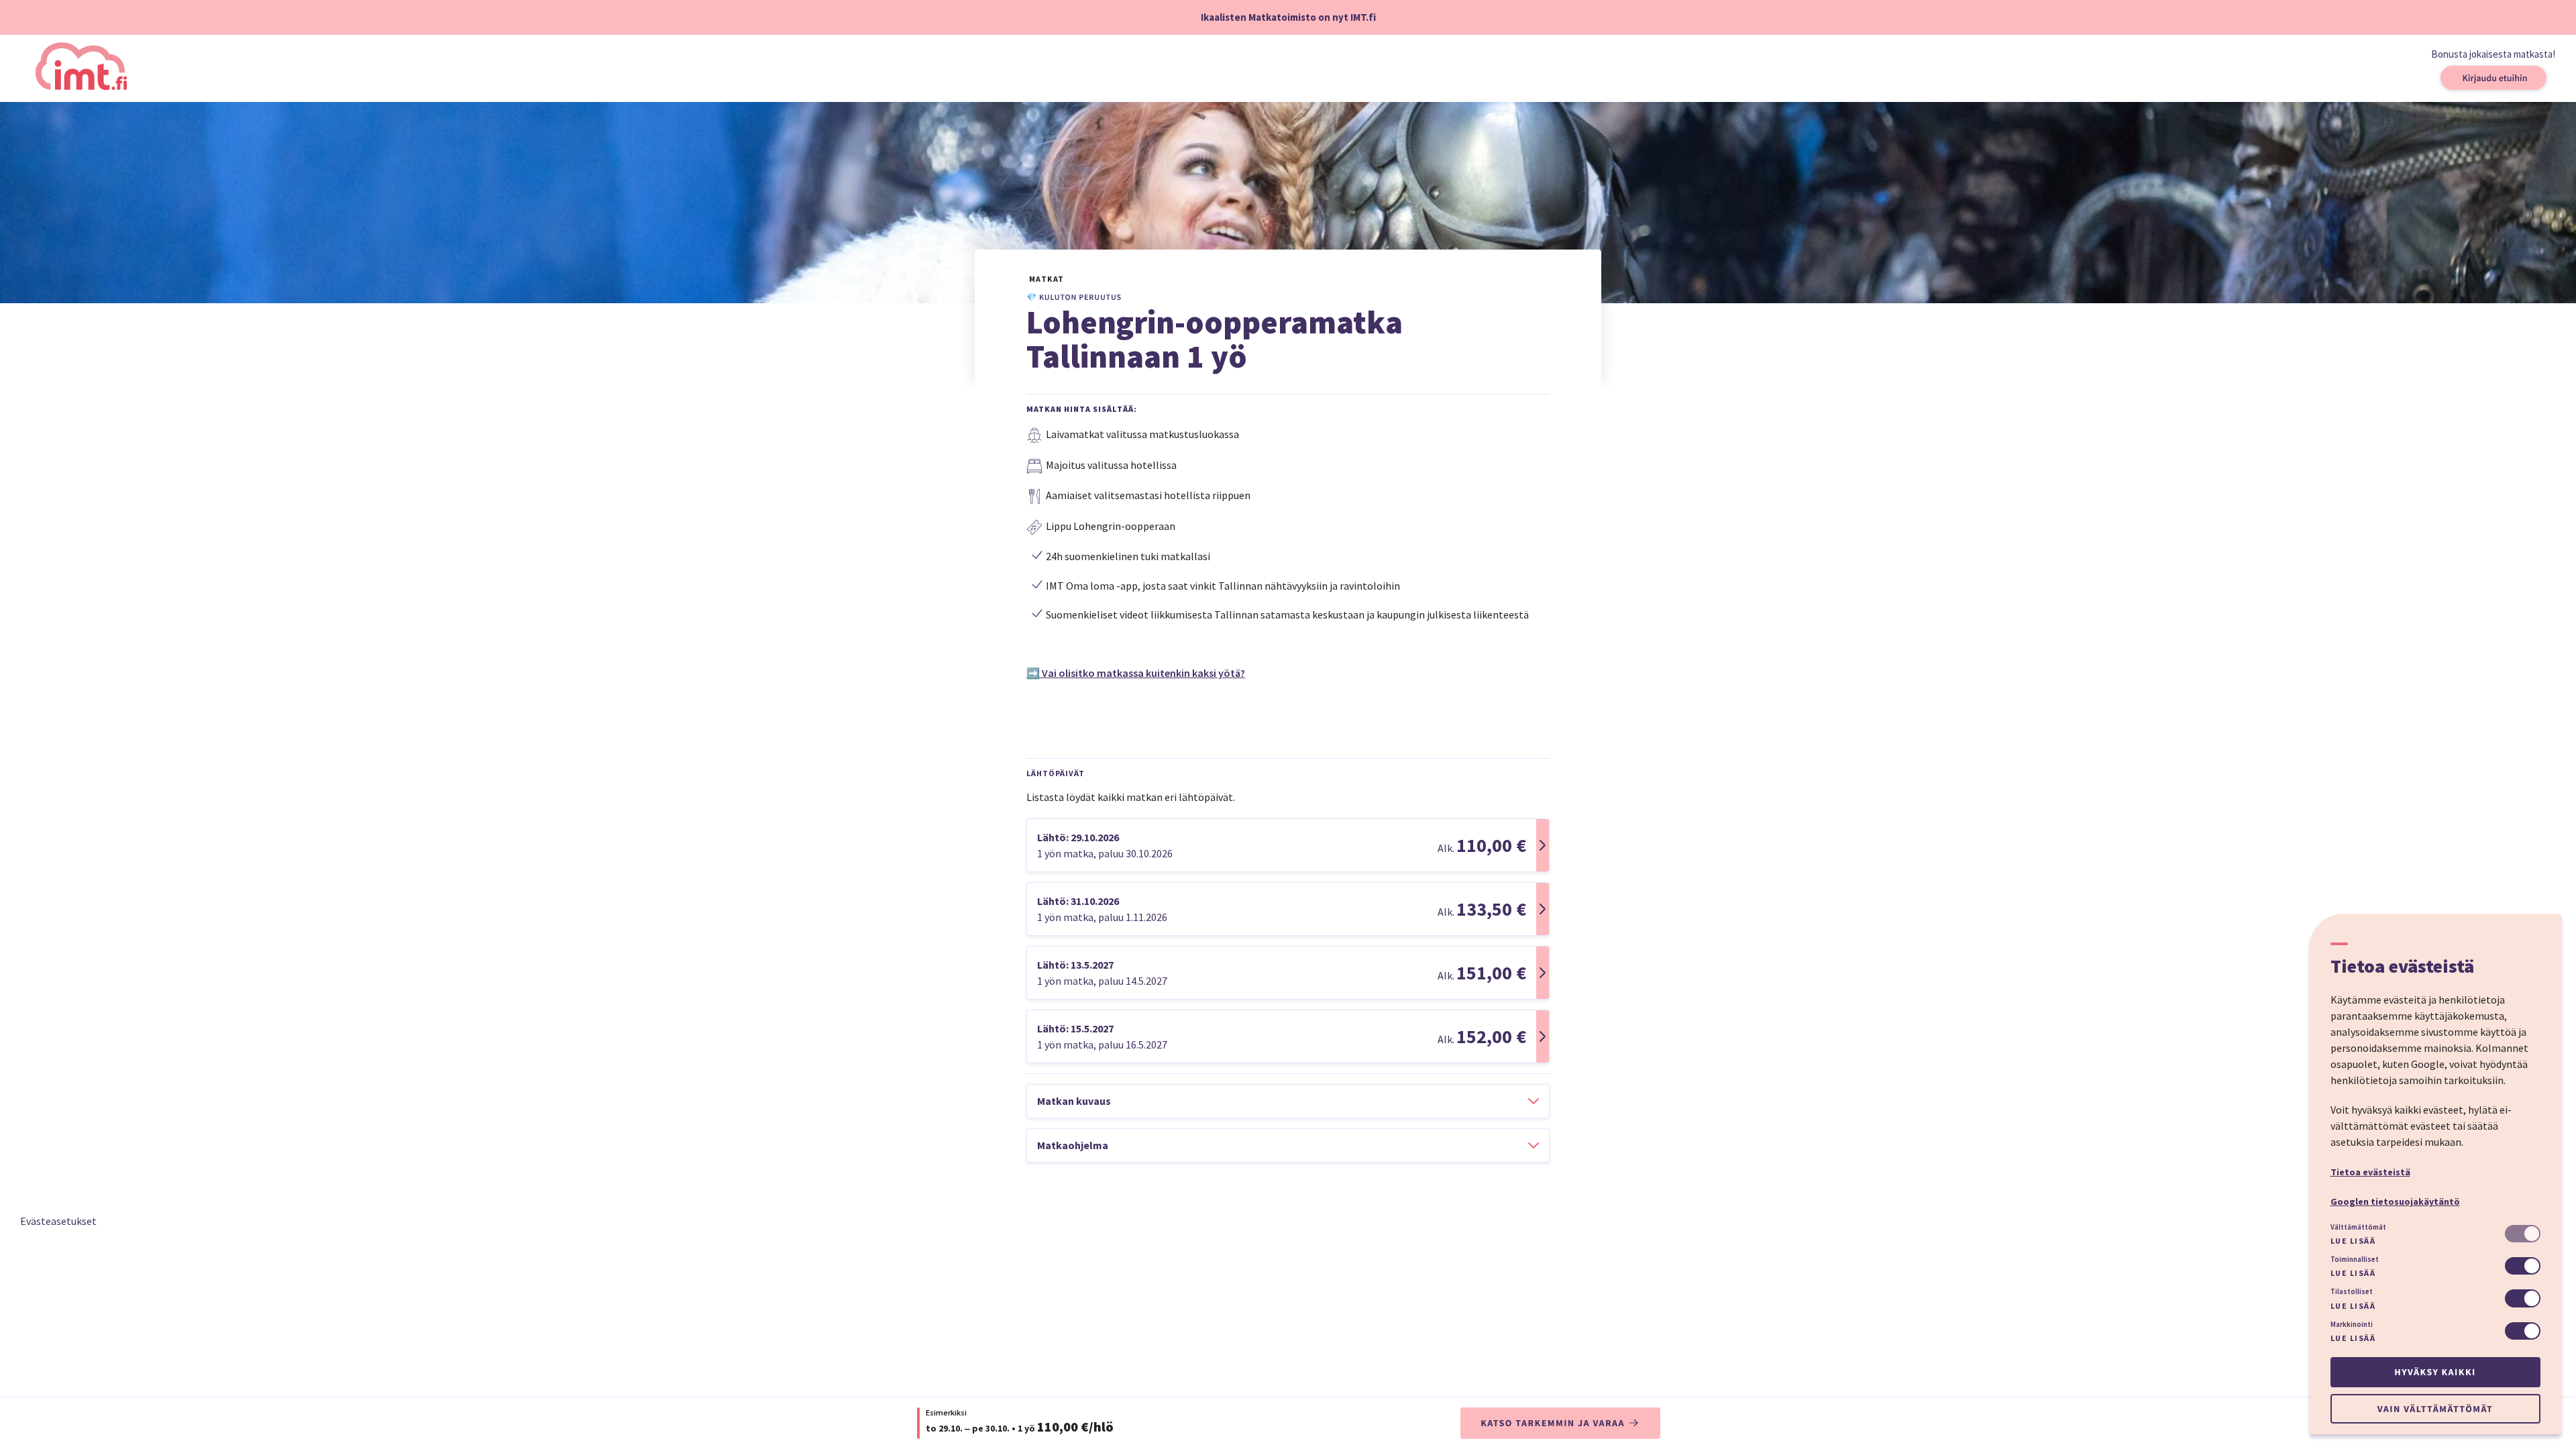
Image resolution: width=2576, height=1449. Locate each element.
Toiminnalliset (2355, 1259)
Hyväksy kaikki (2435, 1372)
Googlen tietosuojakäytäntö (2395, 1201)
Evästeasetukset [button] (58, 1221)
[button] (1288, 845)
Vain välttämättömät (2435, 1409)
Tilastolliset (2352, 1291)
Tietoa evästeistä (2370, 1172)
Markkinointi (2352, 1324)
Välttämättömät (2358, 1227)
